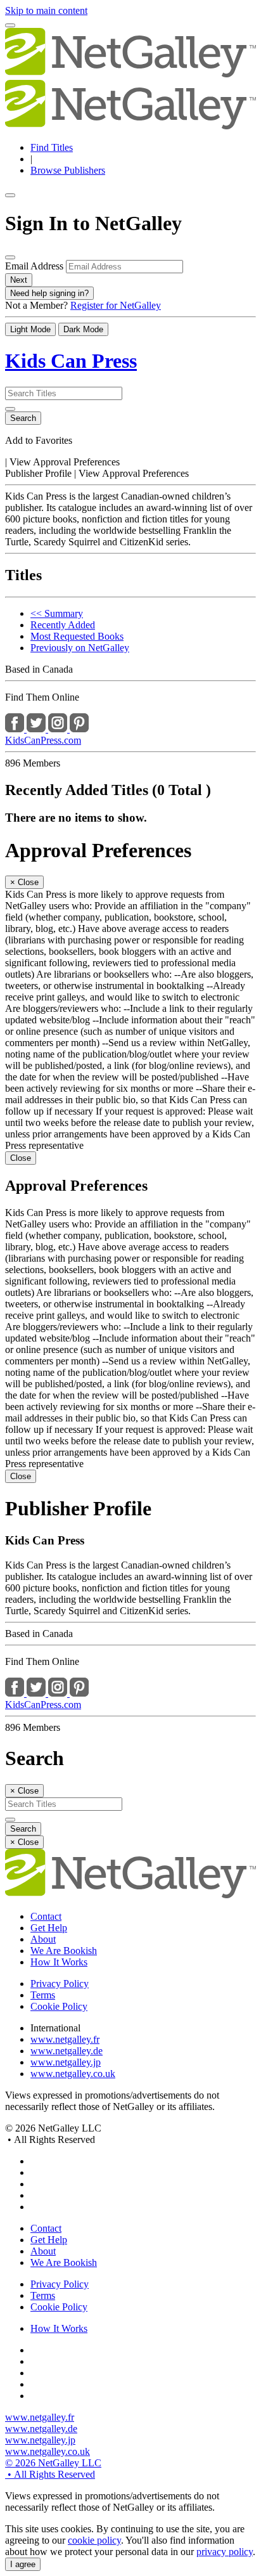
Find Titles (52, 147)
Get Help (49, 1928)
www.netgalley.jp (66, 2062)
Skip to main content (46, 10)
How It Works (59, 1962)
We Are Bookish (64, 1951)
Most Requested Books (77, 636)
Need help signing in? (49, 293)
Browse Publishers (68, 170)
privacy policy (225, 2552)
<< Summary (57, 613)
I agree (23, 2564)
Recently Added (63, 625)
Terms (43, 1995)
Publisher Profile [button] (40, 473)
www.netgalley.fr (65, 2039)
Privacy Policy (60, 1984)
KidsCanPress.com (43, 740)
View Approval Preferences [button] (65, 462)
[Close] (10, 257)
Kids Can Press (71, 361)
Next (19, 280)
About (43, 1939)
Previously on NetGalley (80, 648)
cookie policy (94, 2540)
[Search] (10, 409)
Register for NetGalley (116, 305)
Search (23, 418)
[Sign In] (10, 25)
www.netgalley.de (67, 2051)
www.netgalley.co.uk (73, 2074)
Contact (46, 1916)
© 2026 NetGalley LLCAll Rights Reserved (53, 2469)
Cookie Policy (59, 2006)
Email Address (34, 266)
